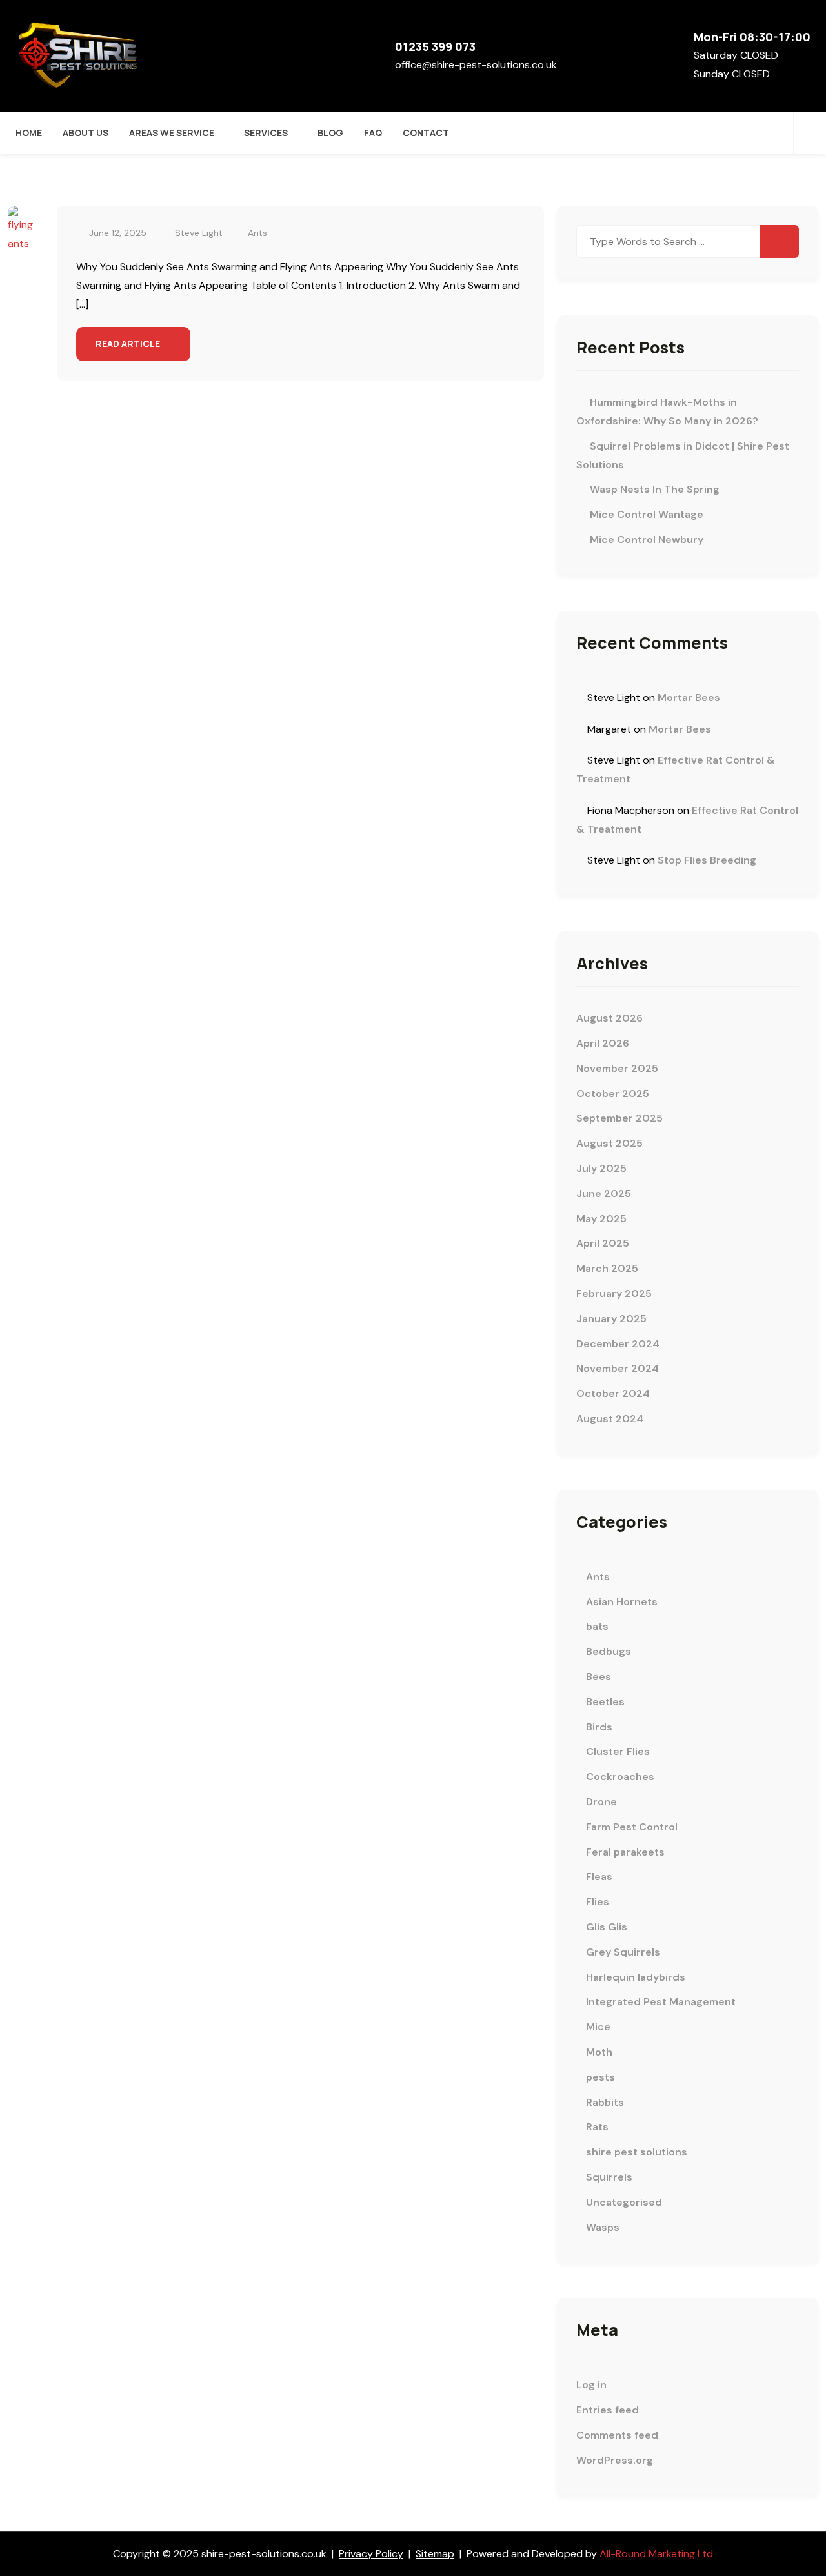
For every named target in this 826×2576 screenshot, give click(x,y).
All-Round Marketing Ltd (656, 2554)
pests (600, 2077)
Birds (599, 1727)
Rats (597, 2127)
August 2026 (609, 1018)
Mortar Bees (689, 698)
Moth (599, 2052)
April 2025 (603, 1243)
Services (266, 133)
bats (597, 1626)
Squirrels (609, 2177)
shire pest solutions (637, 2152)
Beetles (605, 1702)
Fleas (599, 1877)
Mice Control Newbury (647, 540)
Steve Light (199, 233)
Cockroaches (620, 1777)
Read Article (129, 343)
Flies (598, 1902)
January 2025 (611, 1319)
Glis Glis (607, 1927)
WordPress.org (615, 2460)
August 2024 (610, 1419)
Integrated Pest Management (661, 2002)
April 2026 (603, 1043)
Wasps (603, 2227)
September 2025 (619, 1118)
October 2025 (613, 1094)
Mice (598, 2027)
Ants (257, 233)
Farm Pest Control (632, 1827)
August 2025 (609, 1143)
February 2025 (614, 1293)
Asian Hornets (622, 1602)
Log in (591, 2385)
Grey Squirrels (623, 1952)
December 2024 (618, 1344)
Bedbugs (609, 1651)
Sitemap (435, 2554)
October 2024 (613, 1393)
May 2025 (601, 1219)
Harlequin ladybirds (636, 1977)
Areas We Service (172, 133)
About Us (86, 133)
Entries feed (608, 2410)
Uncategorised (624, 2202)
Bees (599, 1677)
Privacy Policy (371, 2554)
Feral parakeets (625, 1852)
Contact (426, 133)
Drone (601, 1802)
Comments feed (617, 2435)
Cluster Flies (618, 1751)
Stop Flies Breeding (707, 860)
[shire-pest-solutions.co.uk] (80, 55)
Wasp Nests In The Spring (655, 489)
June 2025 (604, 1194)
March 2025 (607, 1268)
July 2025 (601, 1168)
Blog (330, 133)
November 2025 (617, 1068)
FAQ (373, 133)
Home (29, 133)
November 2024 (618, 1368)
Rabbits (605, 2102)
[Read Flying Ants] (23, 229)
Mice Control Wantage (647, 514)
